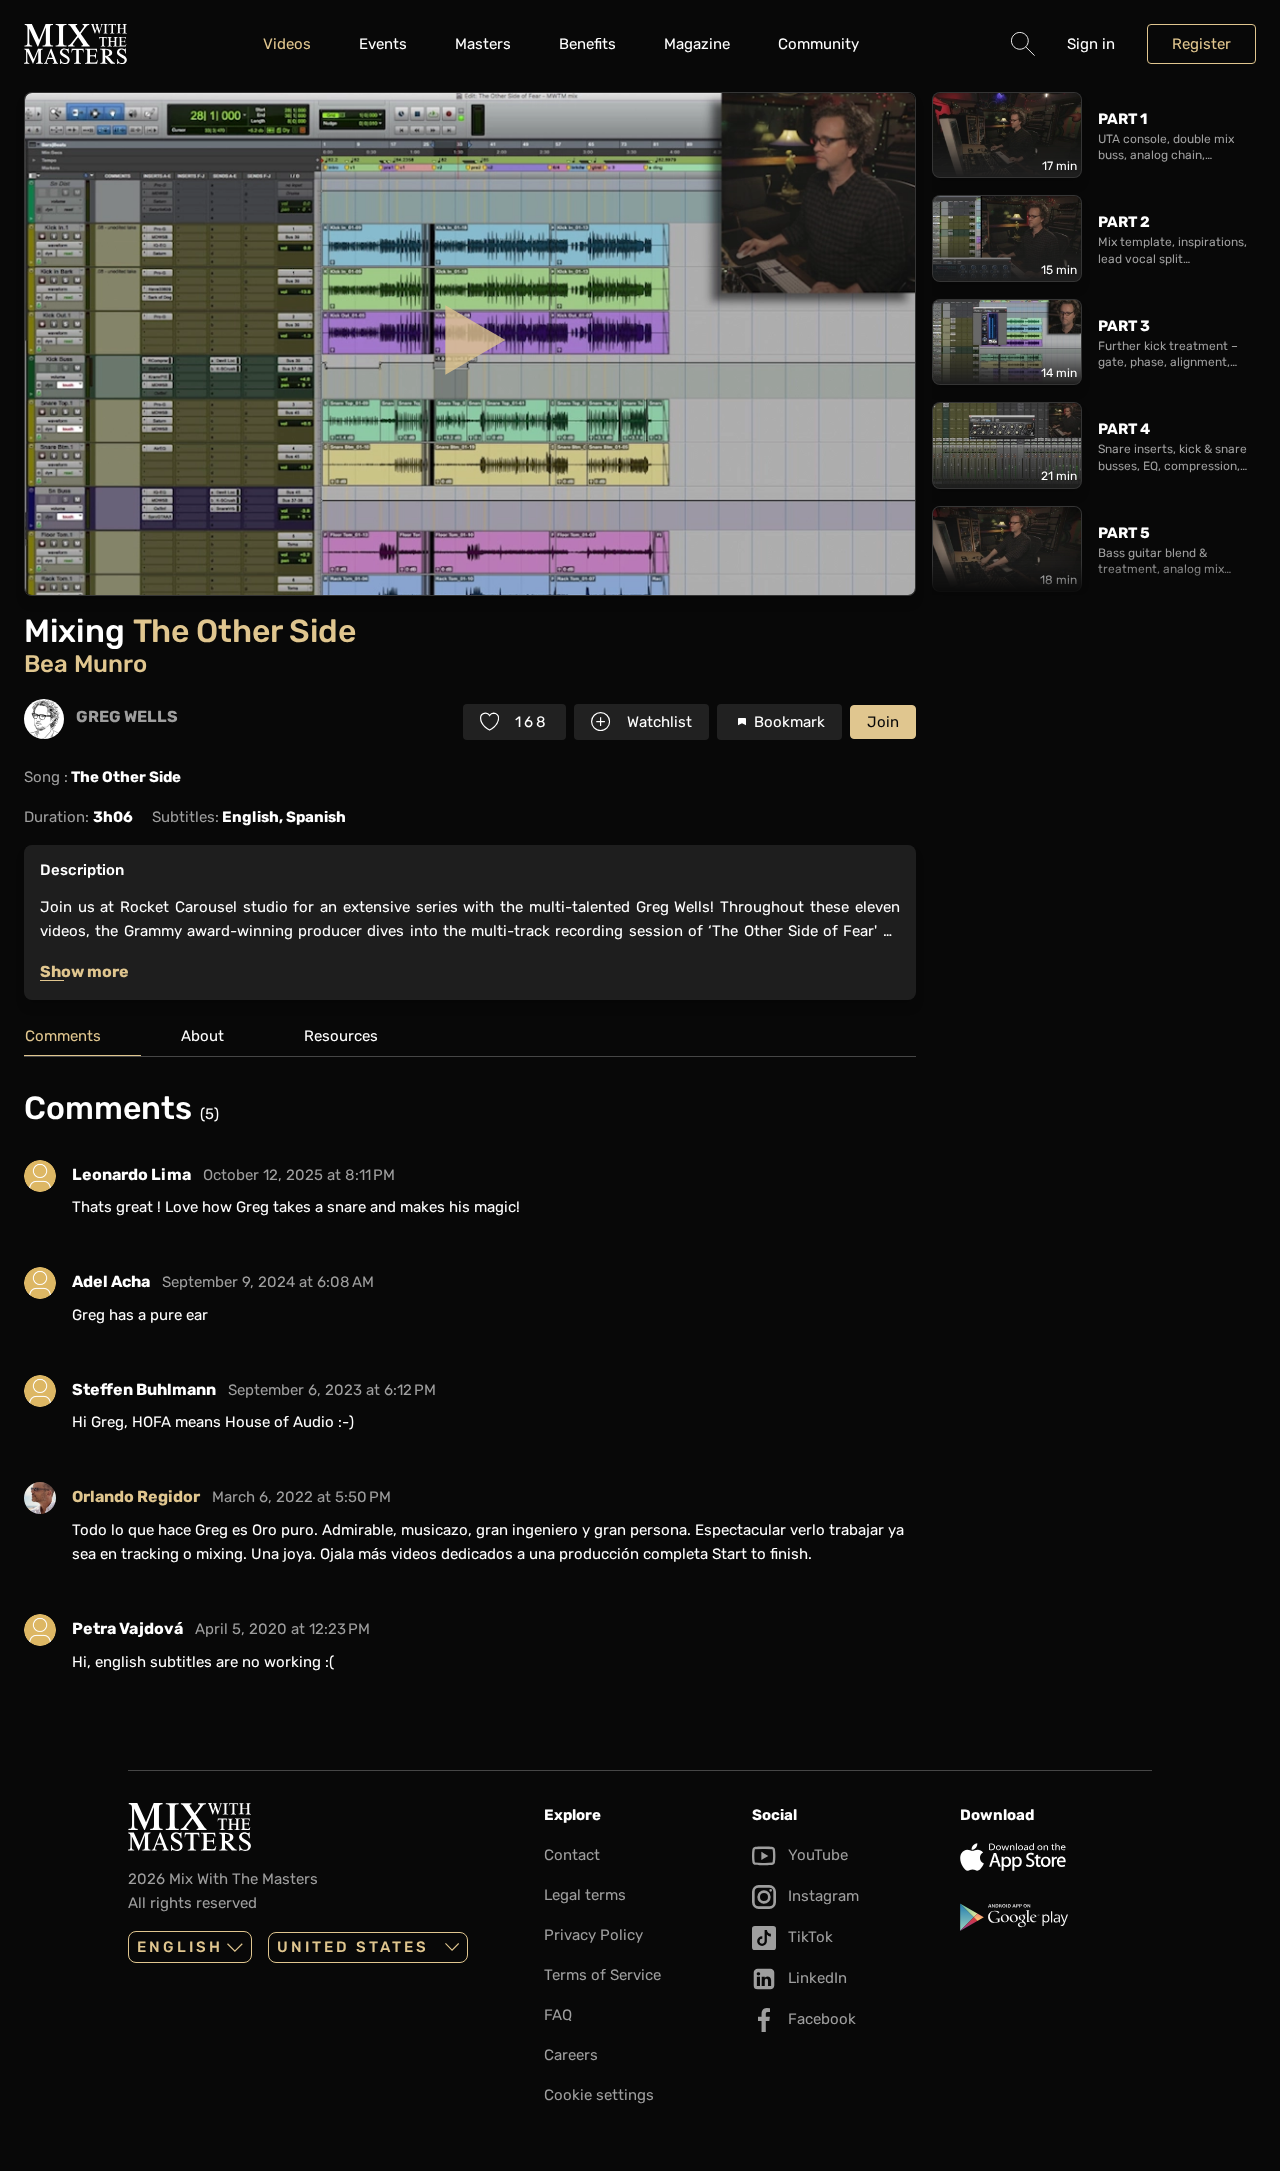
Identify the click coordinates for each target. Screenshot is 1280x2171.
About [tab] (202, 1036)
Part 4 (1124, 429)
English (180, 1947)
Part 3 (1124, 326)
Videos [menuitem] (287, 44)
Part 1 (1122, 119)
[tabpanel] (470, 1388)
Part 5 (1124, 533)
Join (883, 722)
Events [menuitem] (383, 44)
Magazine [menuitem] (697, 44)
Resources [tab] (341, 1036)
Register (1201, 44)
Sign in (1091, 44)
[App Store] (1056, 1857)
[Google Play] (1056, 1917)
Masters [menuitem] (483, 44)
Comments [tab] (63, 1036)
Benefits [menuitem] (587, 44)
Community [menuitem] (818, 44)
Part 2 (1124, 222)
